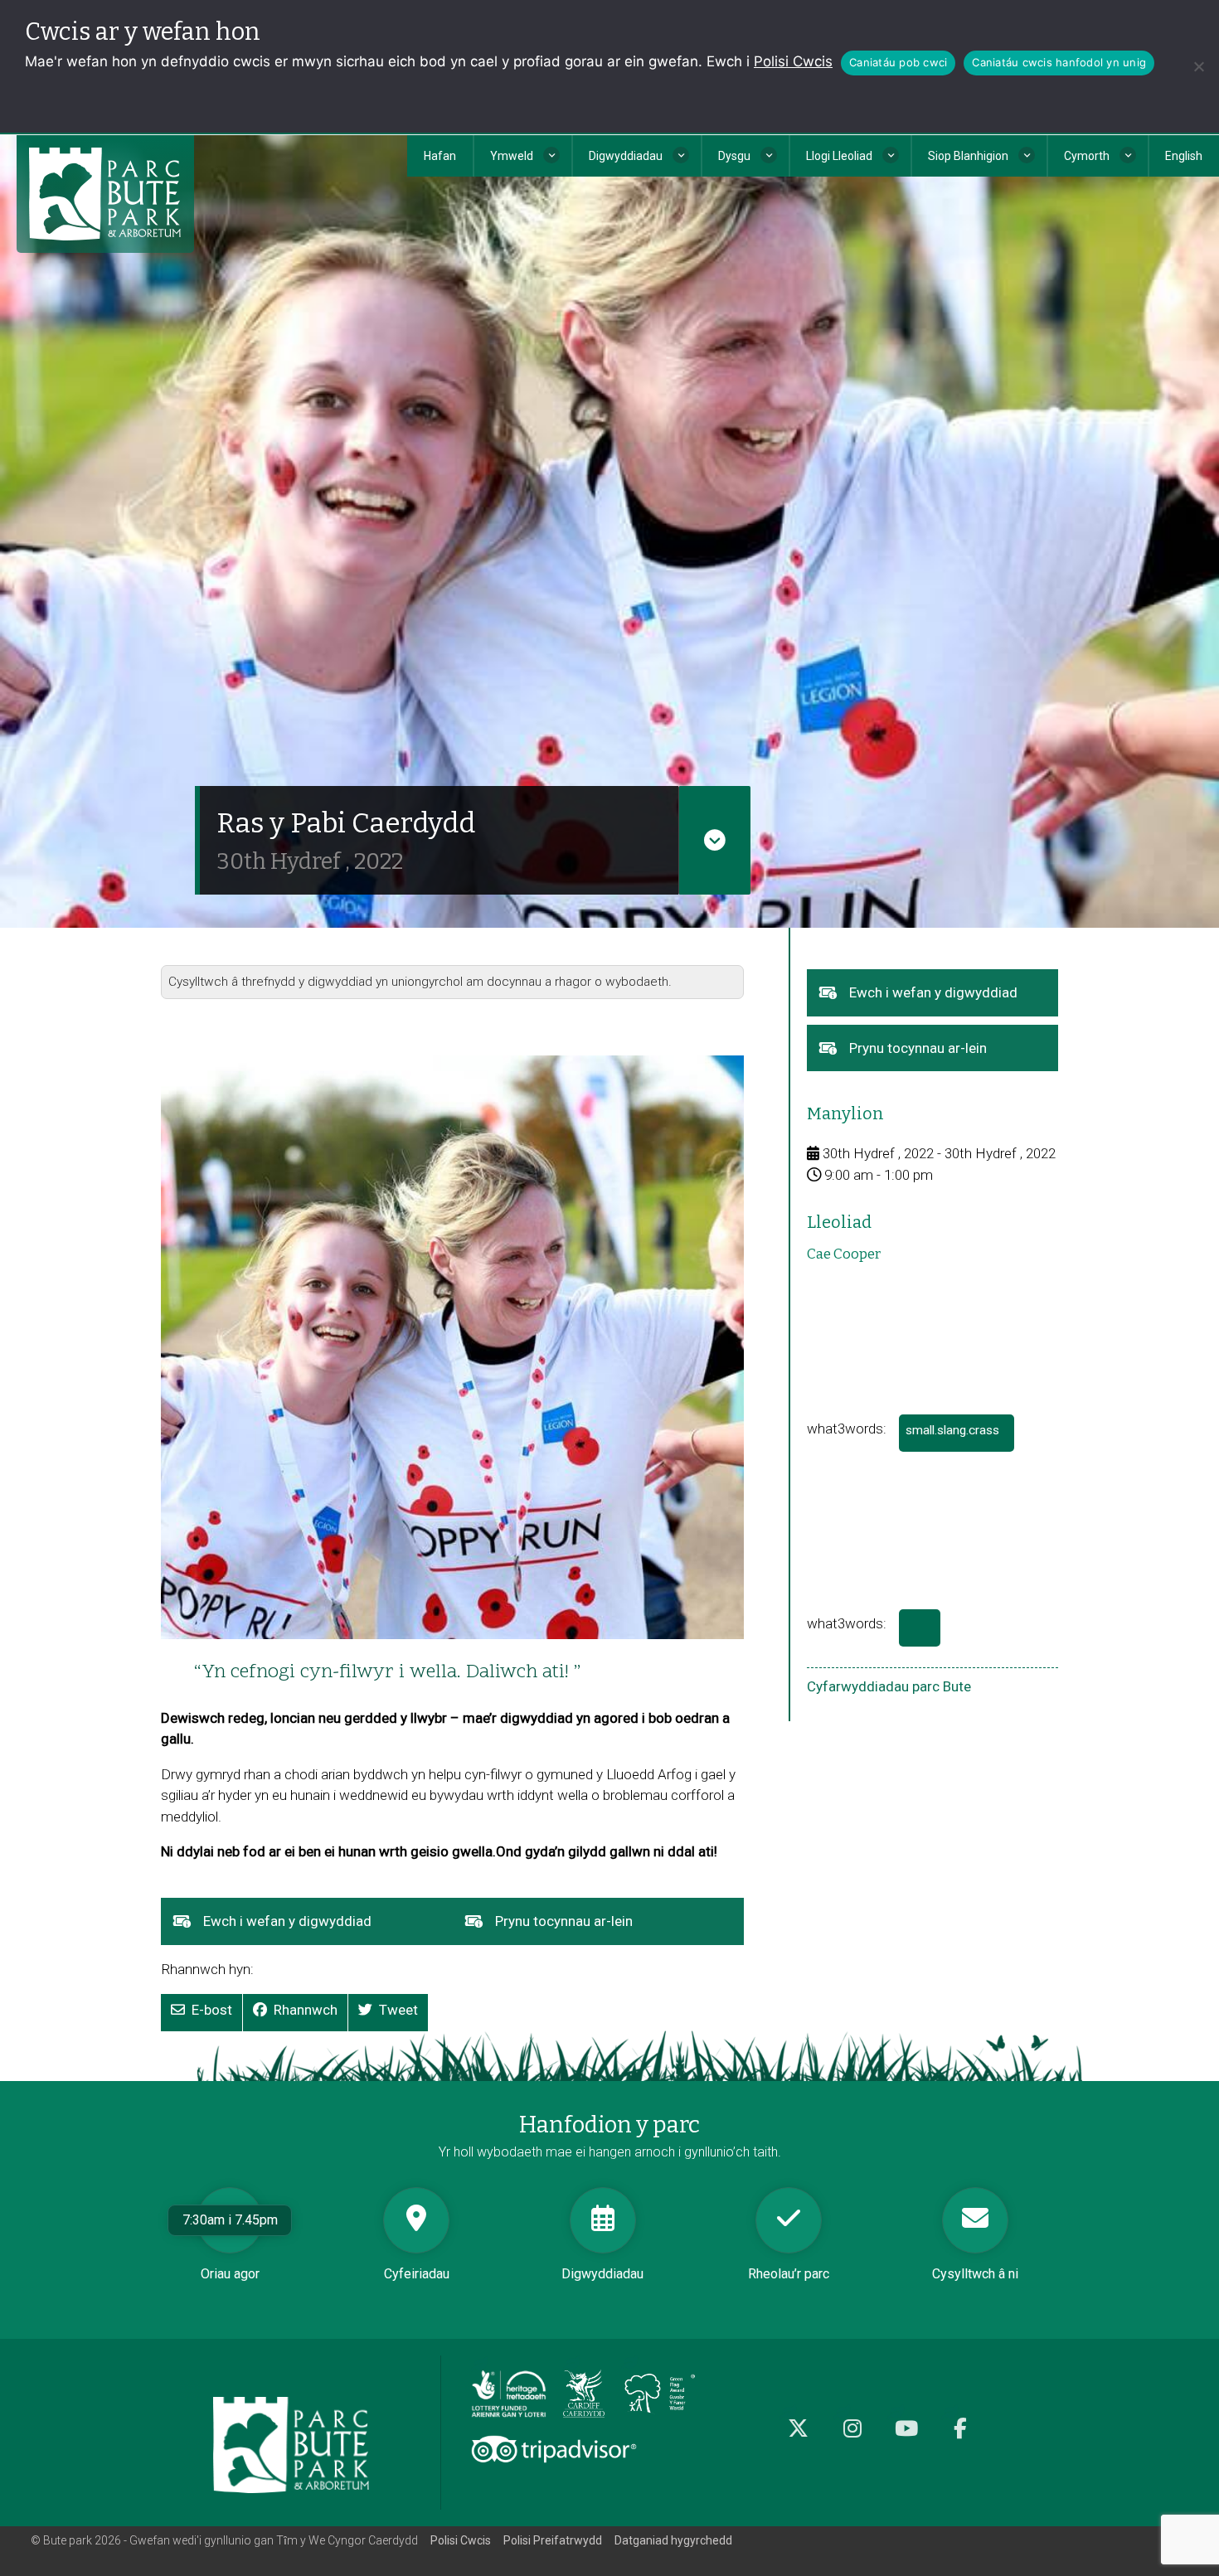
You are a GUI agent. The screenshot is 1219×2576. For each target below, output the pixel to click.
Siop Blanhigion (968, 156)
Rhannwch (306, 2010)
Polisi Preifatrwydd (553, 2540)
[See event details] (714, 840)
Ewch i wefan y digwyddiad (313, 1928)
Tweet (398, 2010)
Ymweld (512, 156)
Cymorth (1087, 156)
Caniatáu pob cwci (898, 62)
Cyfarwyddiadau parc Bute (889, 1686)
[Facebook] (960, 2437)
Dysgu (734, 156)
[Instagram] (852, 2437)
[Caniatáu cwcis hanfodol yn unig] (1198, 66)
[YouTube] (906, 2437)
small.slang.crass (960, 1437)
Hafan (440, 156)
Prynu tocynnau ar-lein (590, 1928)
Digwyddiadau (626, 156)
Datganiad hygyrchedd (673, 2540)
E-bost (212, 2010)
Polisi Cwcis (793, 61)
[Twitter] (798, 2437)
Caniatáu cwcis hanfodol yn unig (1059, 62)
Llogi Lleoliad (839, 156)
